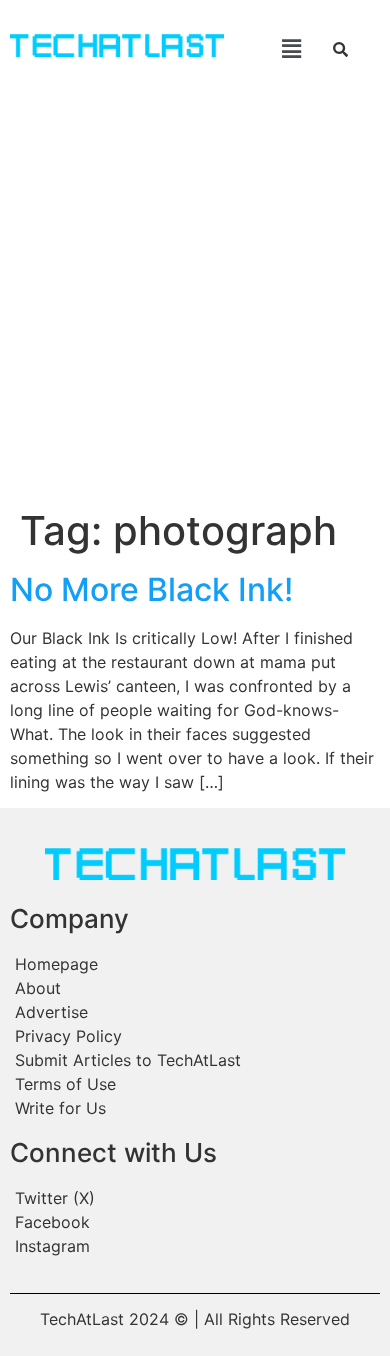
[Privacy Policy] (195, 1036)
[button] (276, 48)
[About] (195, 988)
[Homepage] (195, 964)
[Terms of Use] (195, 1084)
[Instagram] (195, 1246)
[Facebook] (195, 1222)
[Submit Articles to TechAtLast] (195, 1060)
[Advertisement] (195, 302)
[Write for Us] (195, 1108)
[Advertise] (195, 1012)
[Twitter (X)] (195, 1198)
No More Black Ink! (151, 589)
